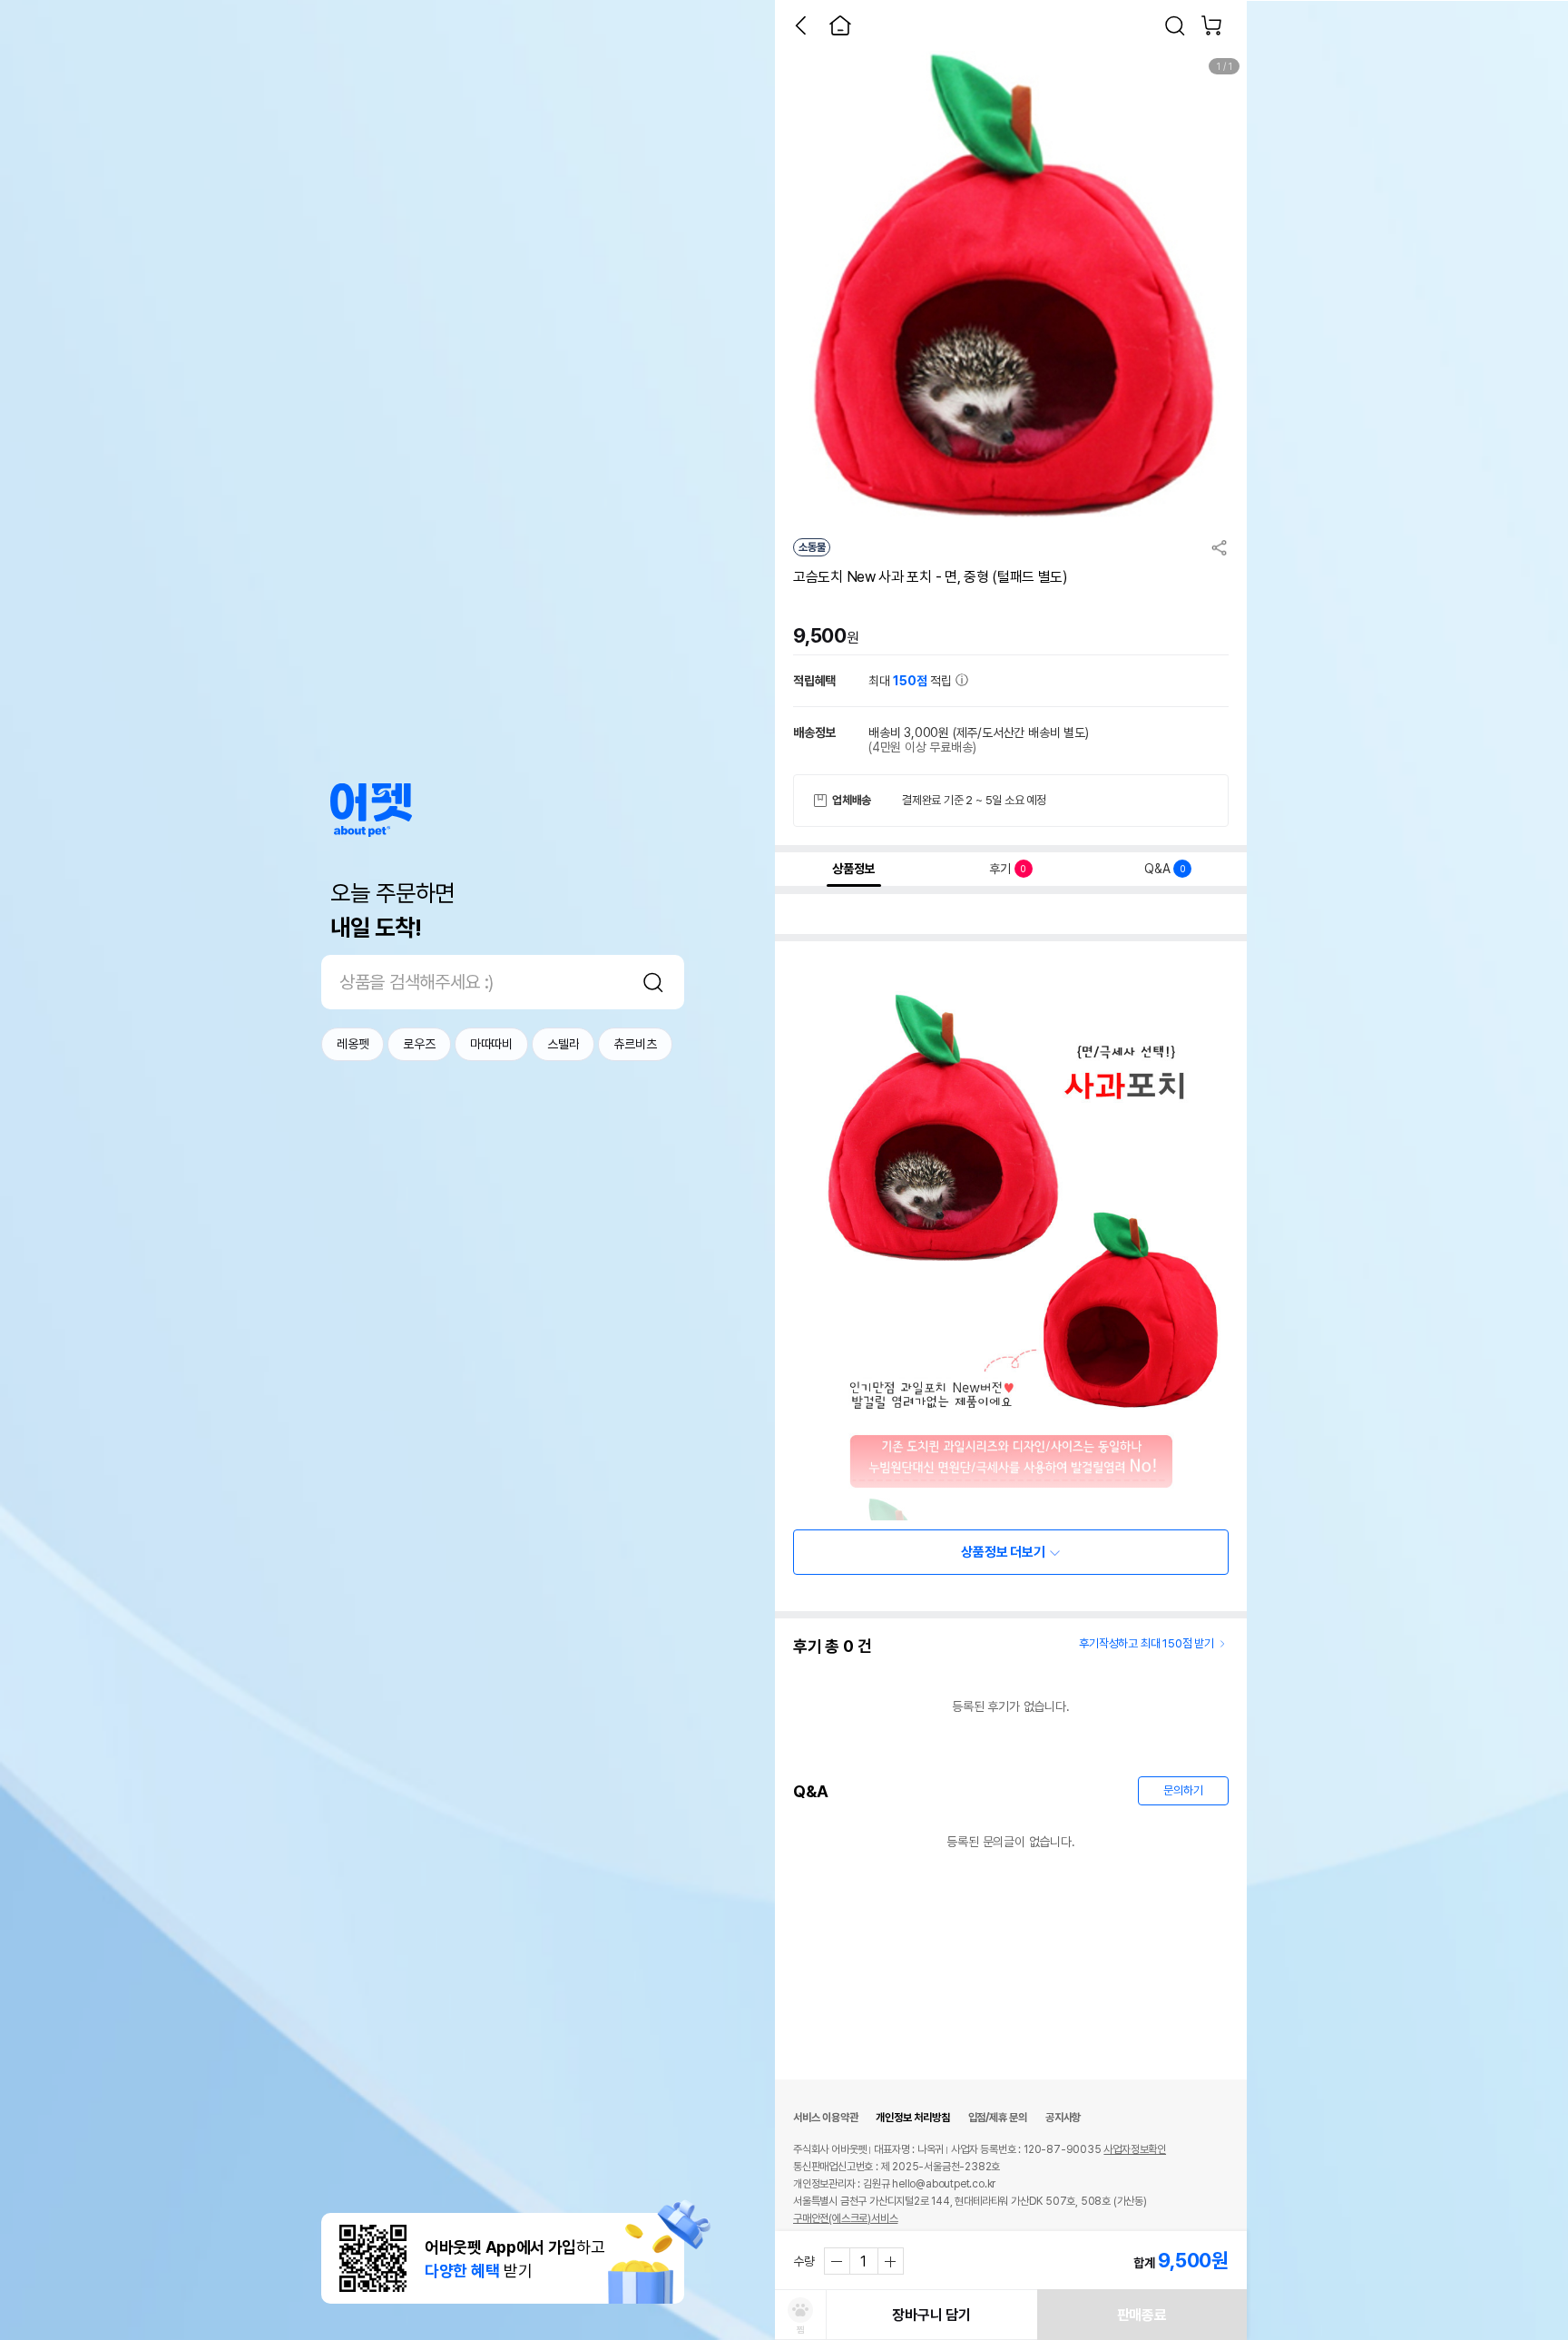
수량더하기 (890, 2261)
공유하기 (1220, 547)
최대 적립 (912, 681)
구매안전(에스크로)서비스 (845, 2218)
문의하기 (1183, 1790)
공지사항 (1063, 2118)
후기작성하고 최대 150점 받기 (1147, 1643)
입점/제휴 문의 (998, 2118)
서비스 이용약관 (825, 2118)
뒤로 (800, 25)
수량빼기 (838, 2261)
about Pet (371, 810)
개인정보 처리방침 (912, 2118)
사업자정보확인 (1135, 2149)
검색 (653, 982)
